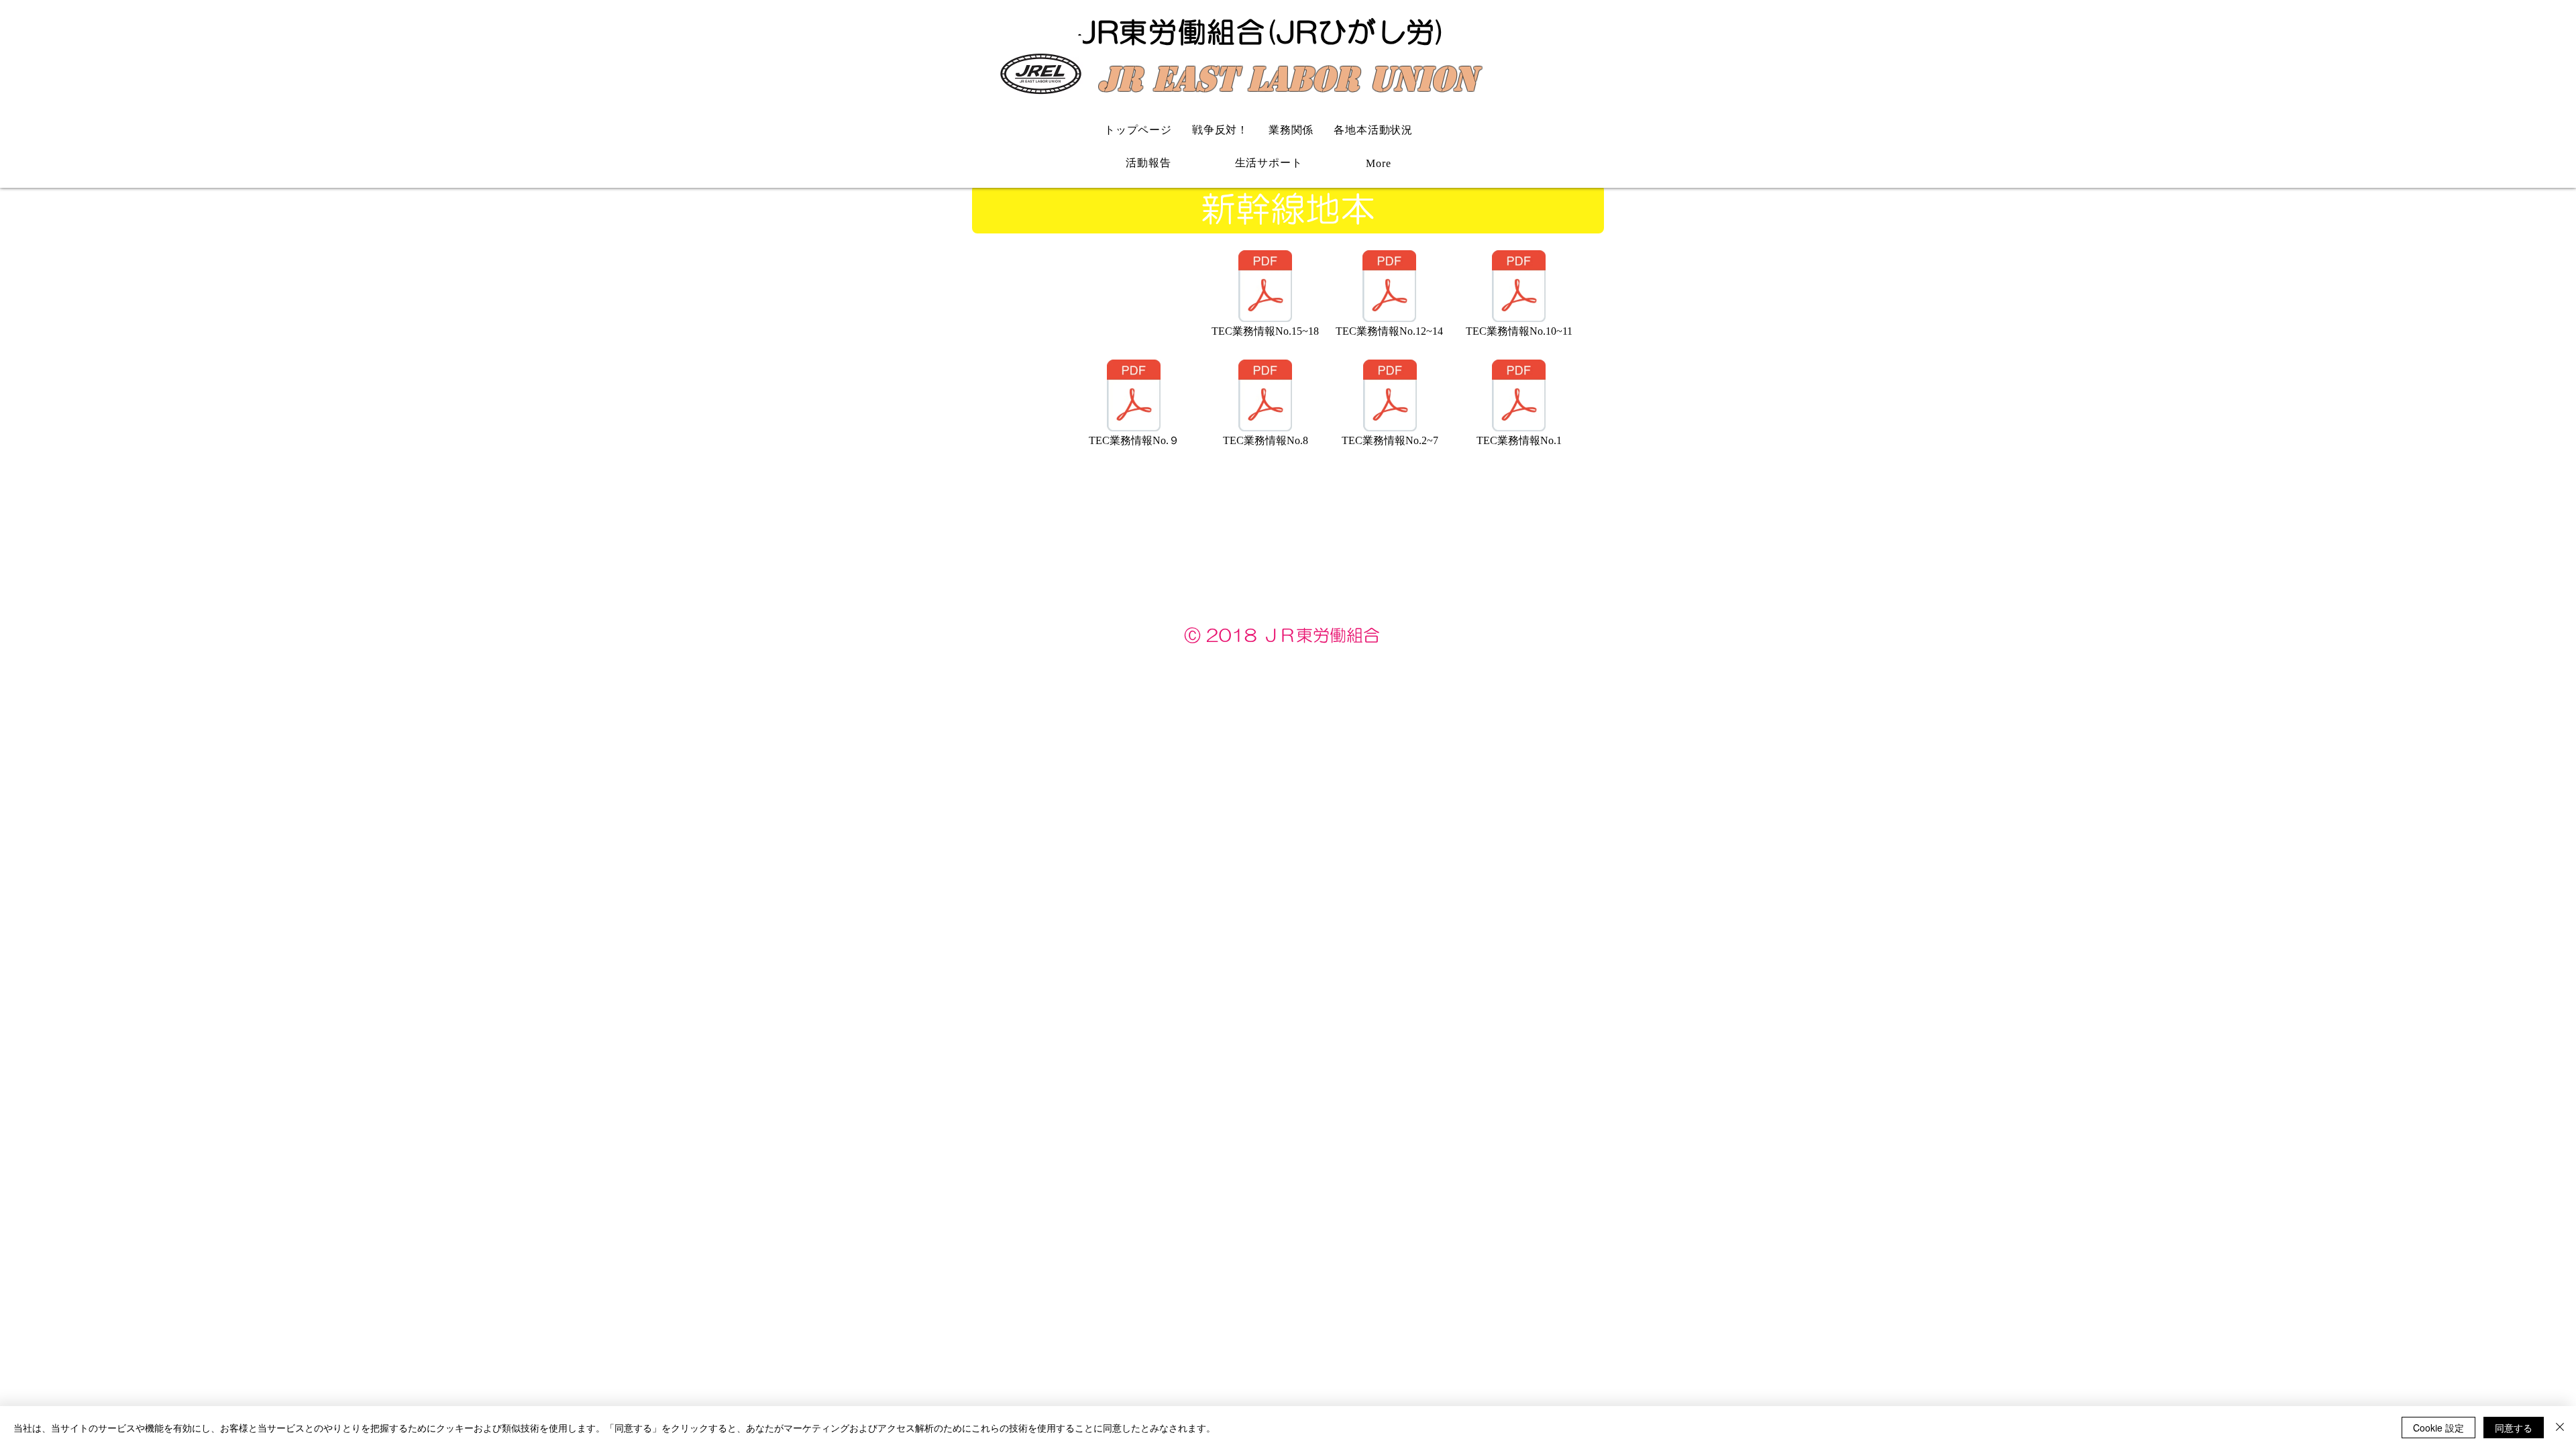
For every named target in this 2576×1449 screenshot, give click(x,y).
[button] (1379, 163)
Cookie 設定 (2438, 1428)
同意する (2514, 1428)
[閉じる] (2560, 1428)
